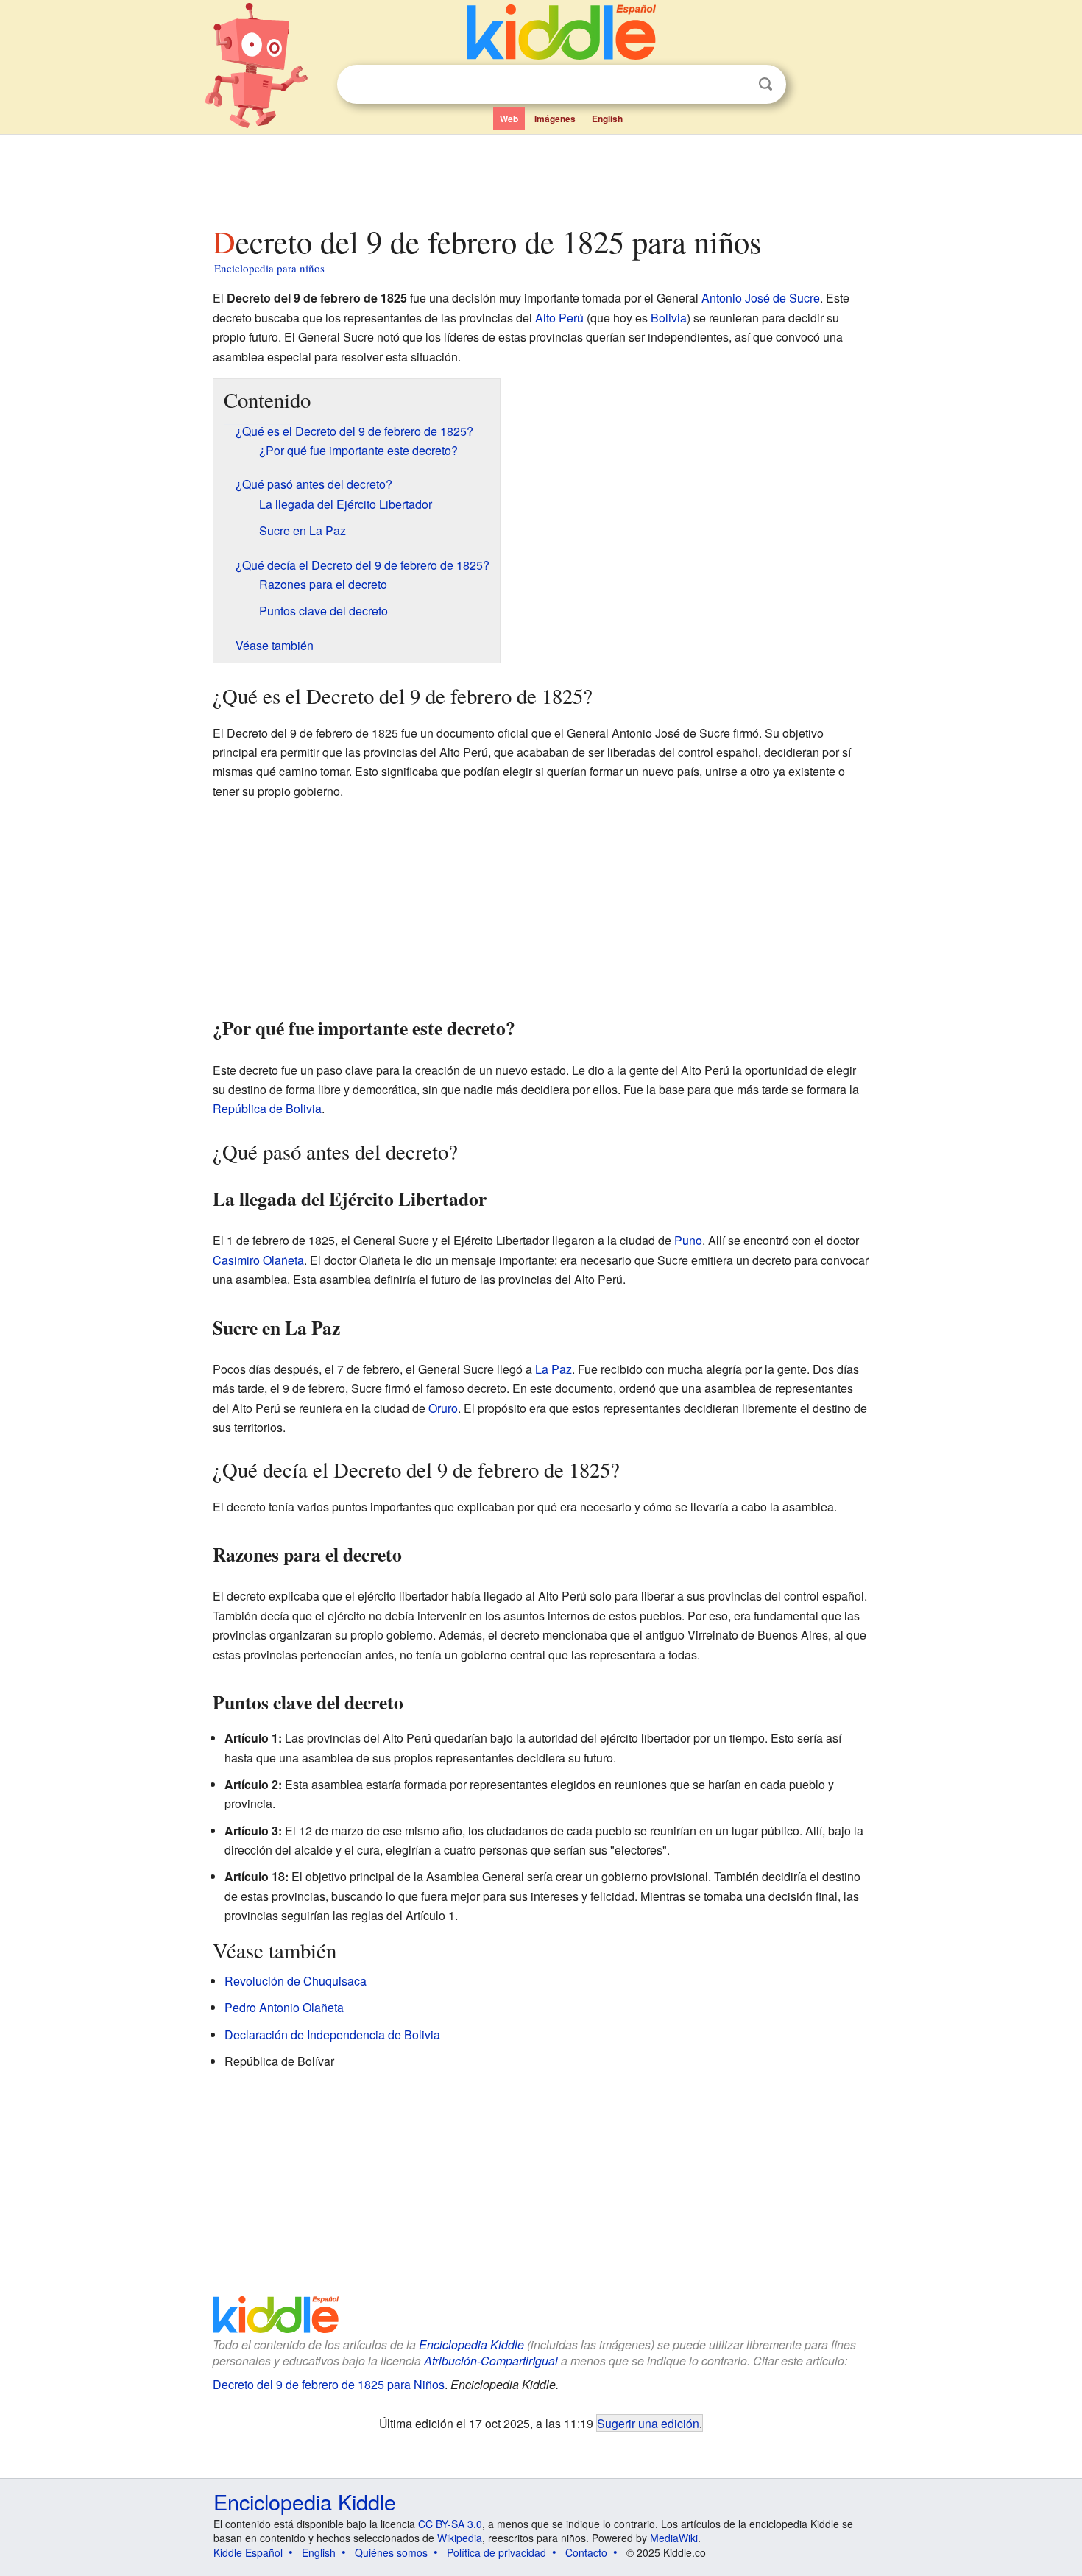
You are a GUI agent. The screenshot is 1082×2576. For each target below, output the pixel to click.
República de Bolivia (267, 1108)
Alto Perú (559, 318)
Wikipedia (460, 2538)
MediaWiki (674, 2538)
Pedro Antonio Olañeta (284, 2007)
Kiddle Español (248, 2552)
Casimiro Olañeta (258, 1260)
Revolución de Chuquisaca (296, 1981)
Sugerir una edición (648, 2423)
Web (509, 119)
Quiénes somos (391, 2552)
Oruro (443, 1408)
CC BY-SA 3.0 (450, 2524)
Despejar (735, 85)
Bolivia (669, 318)
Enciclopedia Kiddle (471, 2344)
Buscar (765, 84)
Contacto (586, 2552)
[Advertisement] (540, 176)
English (607, 119)
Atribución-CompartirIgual (491, 2361)
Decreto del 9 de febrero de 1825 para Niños (329, 2384)
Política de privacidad (496, 2552)
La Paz (554, 1369)
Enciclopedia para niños (269, 268)
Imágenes (555, 119)
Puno (688, 1240)
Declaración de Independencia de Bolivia (332, 2035)
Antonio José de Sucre (761, 298)
